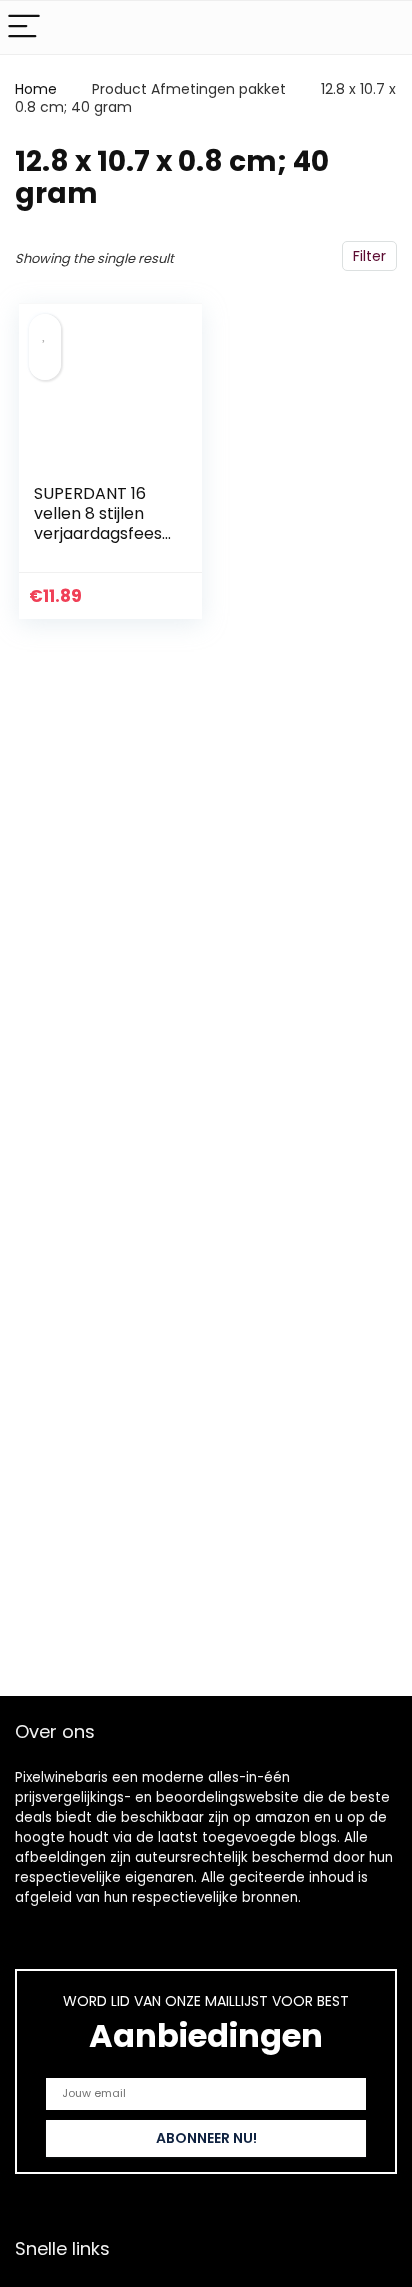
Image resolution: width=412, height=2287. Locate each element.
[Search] (381, 27)
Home (36, 89)
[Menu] (24, 27)
